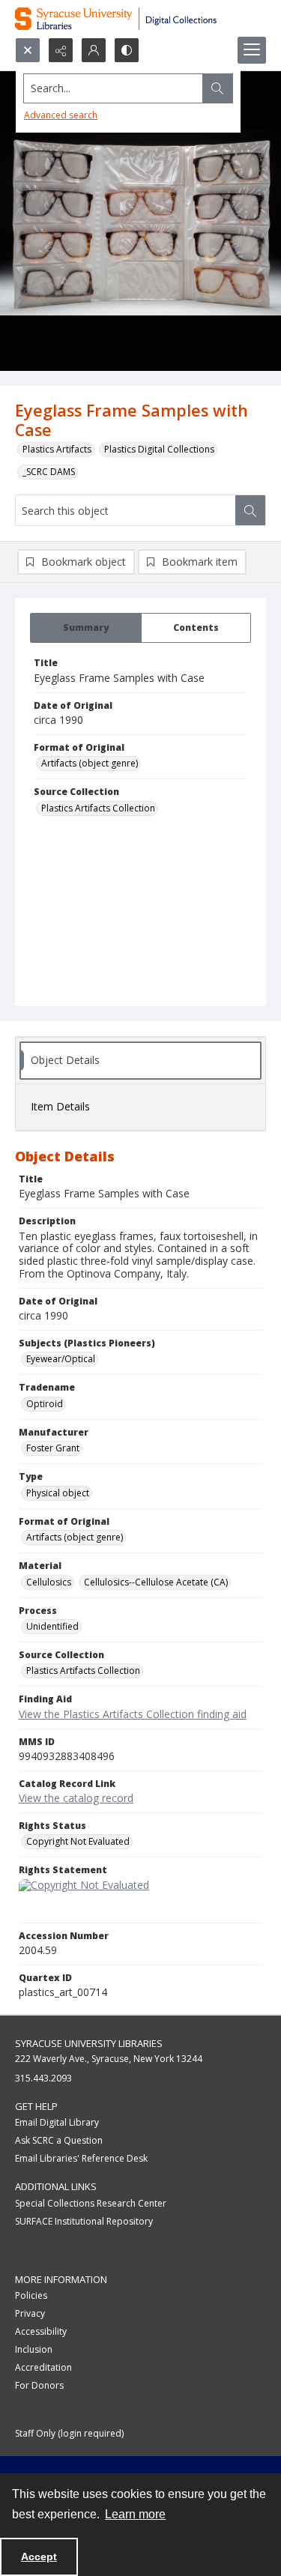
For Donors (39, 2385)
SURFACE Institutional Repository (84, 2221)
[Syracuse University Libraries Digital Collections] (140, 19)
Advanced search (61, 115)
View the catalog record (76, 1798)
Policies (31, 2295)
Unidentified (52, 1626)
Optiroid (45, 1404)
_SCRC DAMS (49, 472)
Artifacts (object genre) (90, 763)
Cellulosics (49, 1582)
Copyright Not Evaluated (78, 1841)
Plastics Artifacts (57, 449)
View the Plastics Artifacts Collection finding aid (133, 1714)
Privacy (30, 2313)
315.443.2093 (43, 2078)
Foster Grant (53, 1448)
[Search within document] (250, 510)
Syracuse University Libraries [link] (89, 2043)
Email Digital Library (57, 2122)
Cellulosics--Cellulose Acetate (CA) (156, 1582)
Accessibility (41, 2331)
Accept (39, 2557)
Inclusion (34, 2349)
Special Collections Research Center (91, 2203)
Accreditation (43, 2367)
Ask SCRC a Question (59, 2140)
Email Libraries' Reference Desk (81, 2158)
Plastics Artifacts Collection (98, 808)
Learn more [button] (135, 2514)
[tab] (86, 628)
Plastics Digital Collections (159, 449)
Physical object (58, 1493)
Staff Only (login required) (69, 2433)
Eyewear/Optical (61, 1359)
